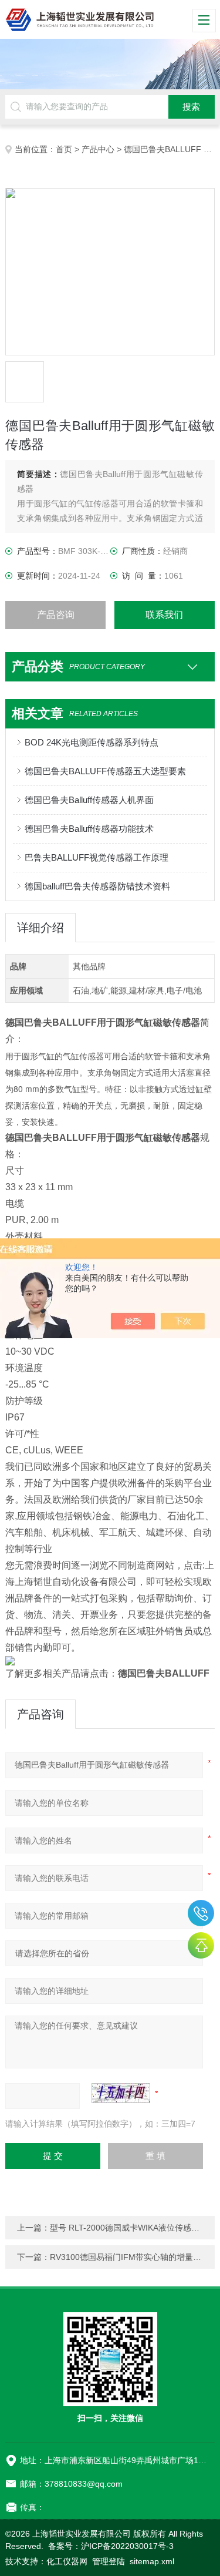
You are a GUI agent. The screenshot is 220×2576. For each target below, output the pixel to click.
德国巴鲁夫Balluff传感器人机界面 (89, 800)
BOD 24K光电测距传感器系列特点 (92, 742)
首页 (64, 149)
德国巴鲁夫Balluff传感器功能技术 (89, 829)
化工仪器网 (67, 2561)
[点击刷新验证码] (121, 2093)
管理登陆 (109, 2561)
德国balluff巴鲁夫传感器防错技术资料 (97, 886)
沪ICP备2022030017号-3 (127, 2546)
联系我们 (164, 615)
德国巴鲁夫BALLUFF (163, 149)
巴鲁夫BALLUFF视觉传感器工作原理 (97, 857)
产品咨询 (56, 615)
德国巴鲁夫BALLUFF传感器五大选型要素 (105, 771)
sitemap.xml (152, 2561)
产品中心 (98, 149)
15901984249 (201, 1913)
